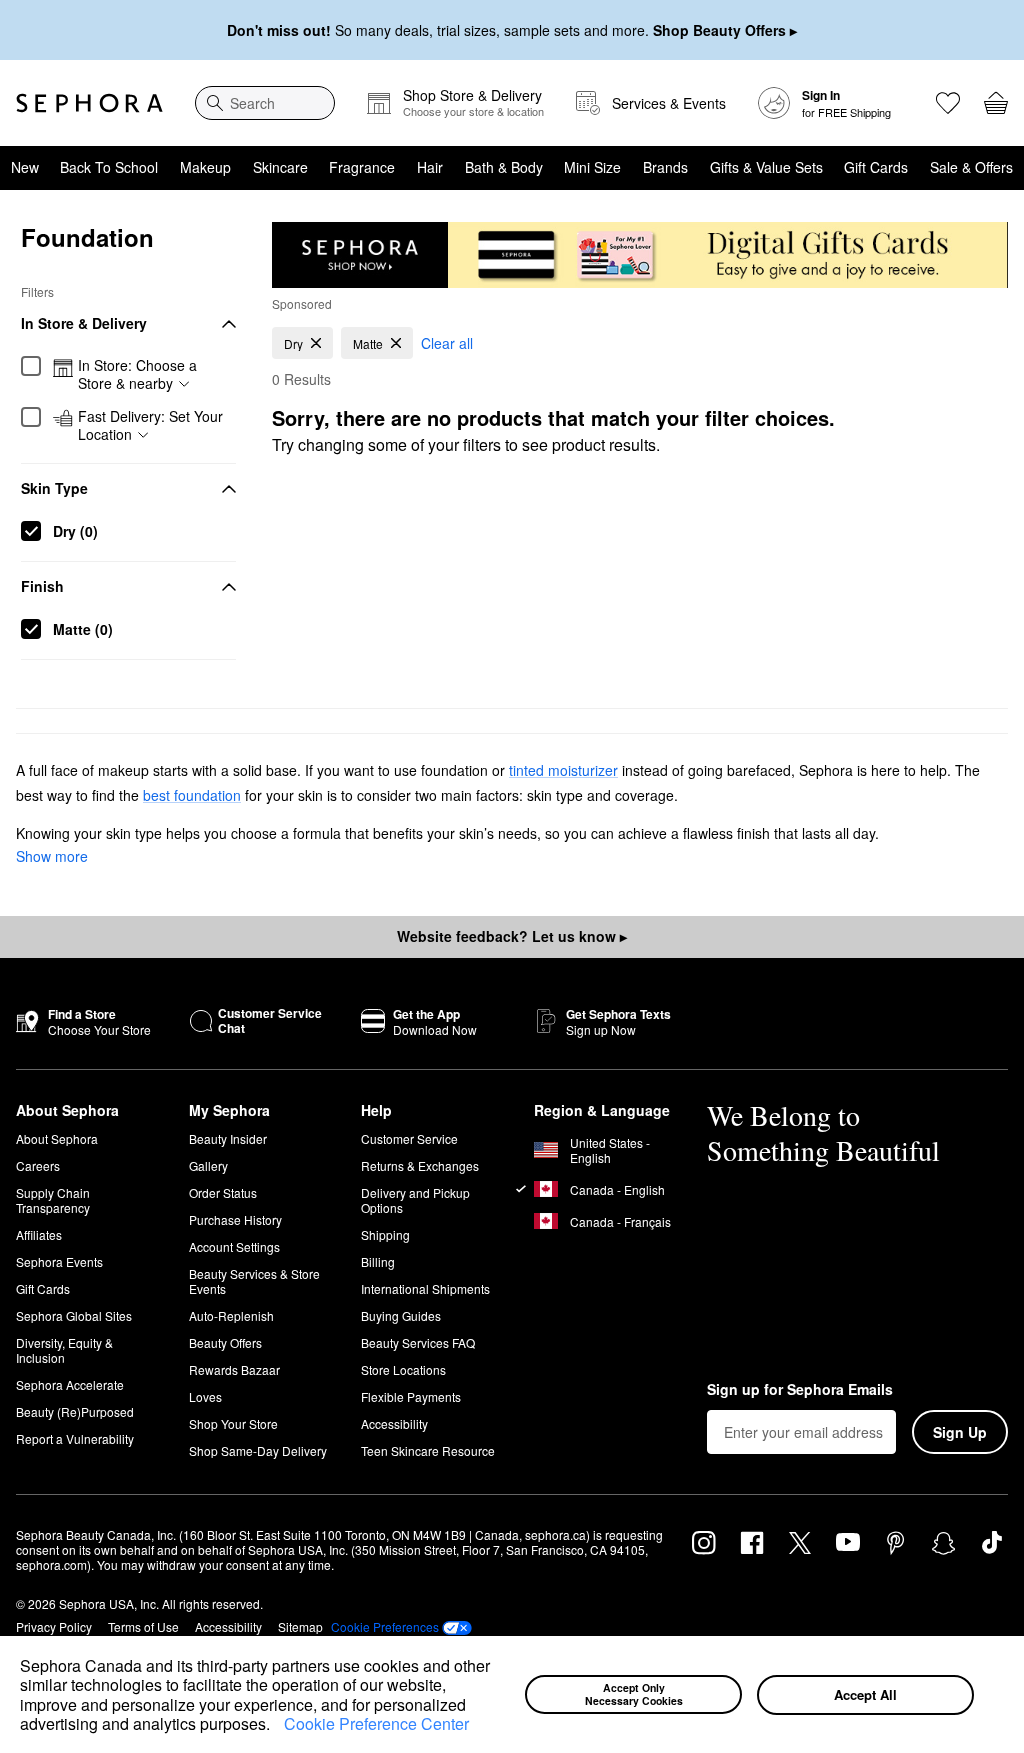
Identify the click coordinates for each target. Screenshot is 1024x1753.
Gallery (208, 1165)
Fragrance (362, 167)
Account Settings (234, 1246)
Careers (38, 1165)
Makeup (205, 167)
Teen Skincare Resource (428, 1450)
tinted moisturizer (563, 770)
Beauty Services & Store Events (254, 1281)
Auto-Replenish (231, 1315)
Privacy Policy (54, 1626)
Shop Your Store (233, 1423)
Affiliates (39, 1234)
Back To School (109, 167)
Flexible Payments (411, 1396)
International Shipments (425, 1288)
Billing (378, 1261)
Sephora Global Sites (74, 1315)
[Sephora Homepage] (89, 103)
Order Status (223, 1192)
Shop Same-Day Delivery (258, 1450)
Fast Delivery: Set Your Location (150, 425)
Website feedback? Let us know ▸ (512, 936)
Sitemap (300, 1626)
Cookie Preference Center (376, 1723)
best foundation (192, 795)
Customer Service (409, 1138)
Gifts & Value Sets (766, 167)
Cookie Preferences (385, 1627)
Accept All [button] (865, 1694)
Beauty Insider (228, 1138)
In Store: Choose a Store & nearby (137, 374)
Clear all (447, 343)
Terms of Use (143, 1626)
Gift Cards (876, 167)
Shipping (385, 1234)
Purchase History (235, 1219)
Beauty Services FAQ (418, 1342)
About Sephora (57, 1138)
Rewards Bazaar (234, 1369)
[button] (277, 1726)
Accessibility (394, 1423)
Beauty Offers (225, 1342)
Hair (430, 167)
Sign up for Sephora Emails (800, 1390)
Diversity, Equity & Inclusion (64, 1350)
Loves (205, 1396)
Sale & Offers (971, 167)
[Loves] (948, 103)
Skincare (280, 167)
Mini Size (592, 167)
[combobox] (265, 103)
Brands (665, 167)
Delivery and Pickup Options (415, 1200)
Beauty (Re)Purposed (75, 1411)
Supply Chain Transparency (53, 1200)
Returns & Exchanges (420, 1165)
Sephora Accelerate (70, 1384)
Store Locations (403, 1369)
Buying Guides (401, 1315)
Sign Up (960, 1432)
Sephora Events (59, 1261)
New (25, 167)
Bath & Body (504, 167)
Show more (52, 856)
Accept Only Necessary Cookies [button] (634, 1694)
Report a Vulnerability (75, 1438)
